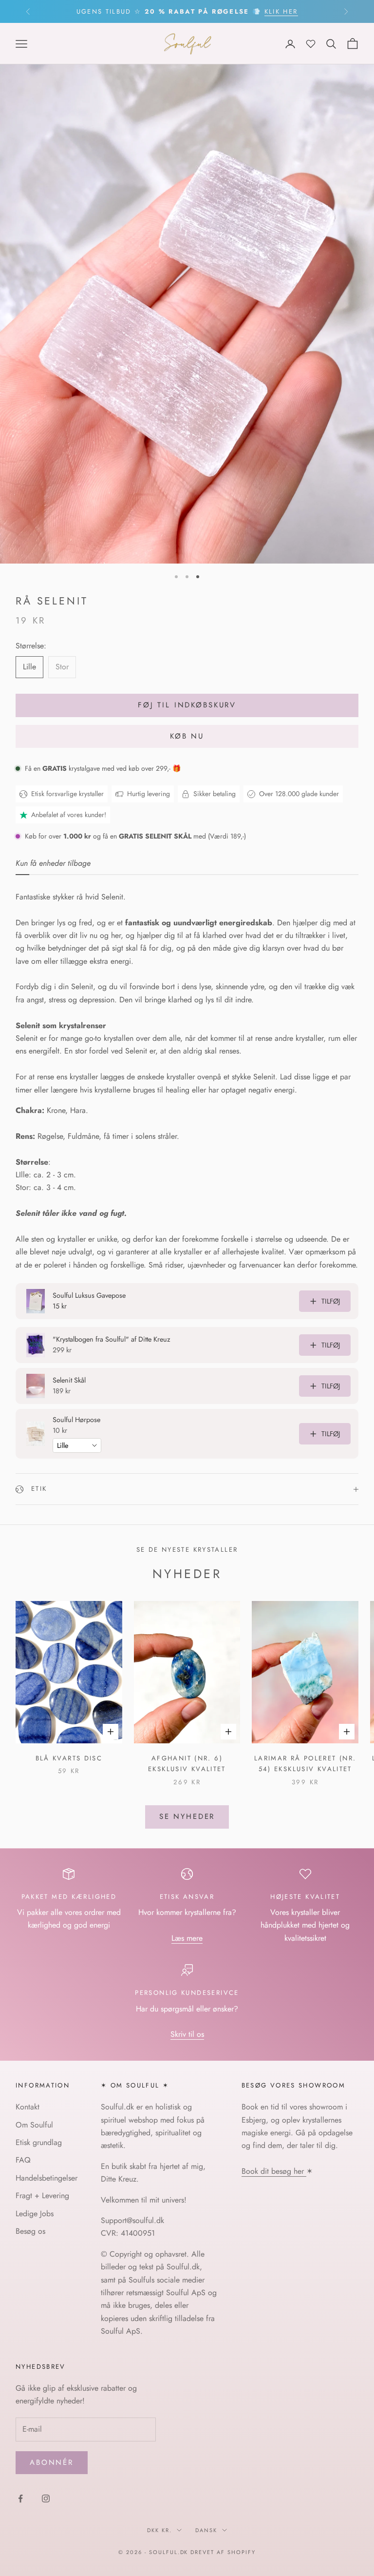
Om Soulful (34, 2125)
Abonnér (52, 2462)
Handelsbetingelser (47, 2178)
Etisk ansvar (187, 1897)
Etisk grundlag (39, 2142)
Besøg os (30, 2231)
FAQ (23, 2160)
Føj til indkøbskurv (187, 705)
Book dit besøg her (274, 2171)
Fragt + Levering (42, 2195)
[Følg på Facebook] (20, 2498)
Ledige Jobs (35, 2214)
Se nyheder (187, 1816)
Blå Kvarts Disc (69, 1758)
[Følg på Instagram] (46, 2498)
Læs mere (187, 1938)
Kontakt (28, 2107)
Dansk (206, 2530)
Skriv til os (187, 2034)
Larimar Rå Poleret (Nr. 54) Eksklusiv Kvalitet (305, 1764)
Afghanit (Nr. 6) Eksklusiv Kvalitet (187, 1764)
